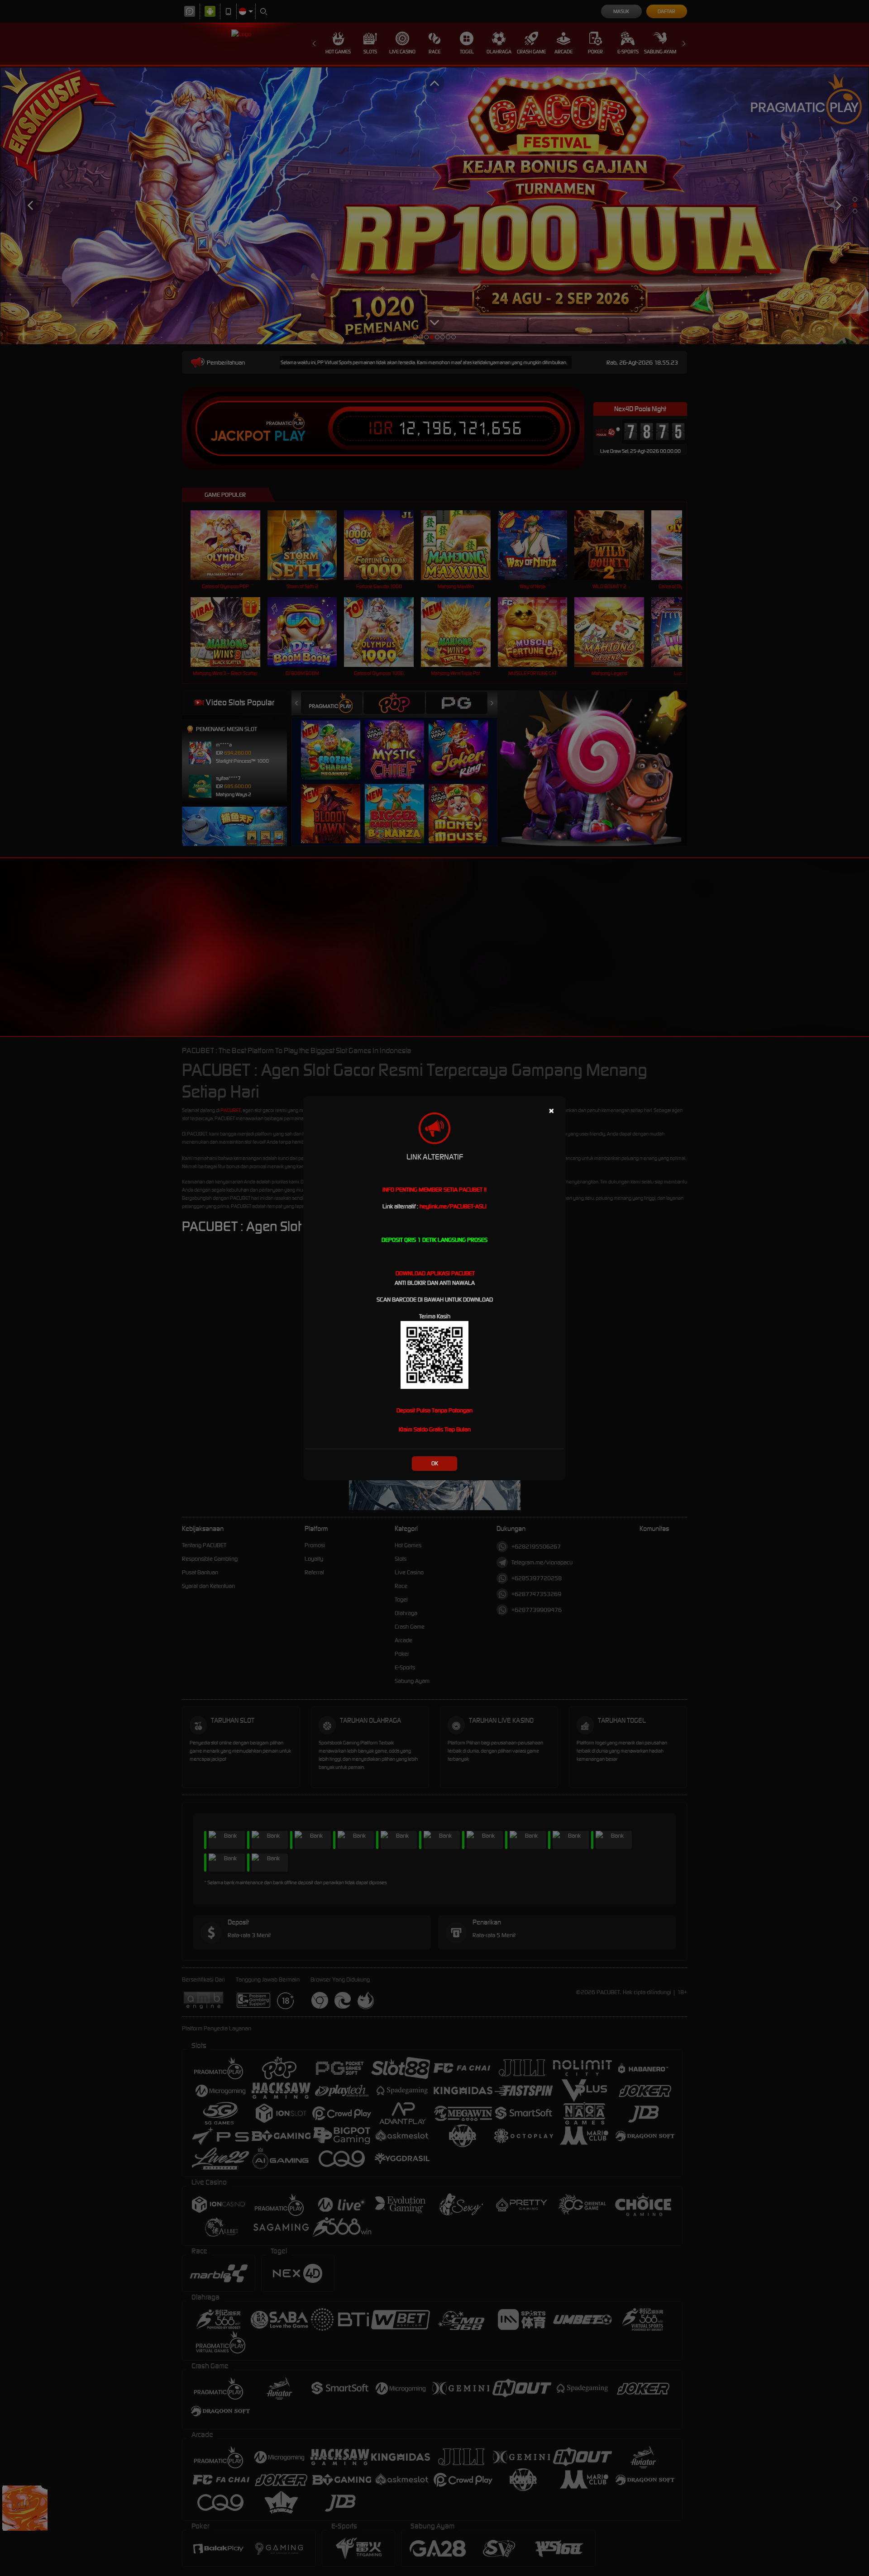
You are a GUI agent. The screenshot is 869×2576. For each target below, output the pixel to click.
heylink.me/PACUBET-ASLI (453, 1206)
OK (435, 1463)
